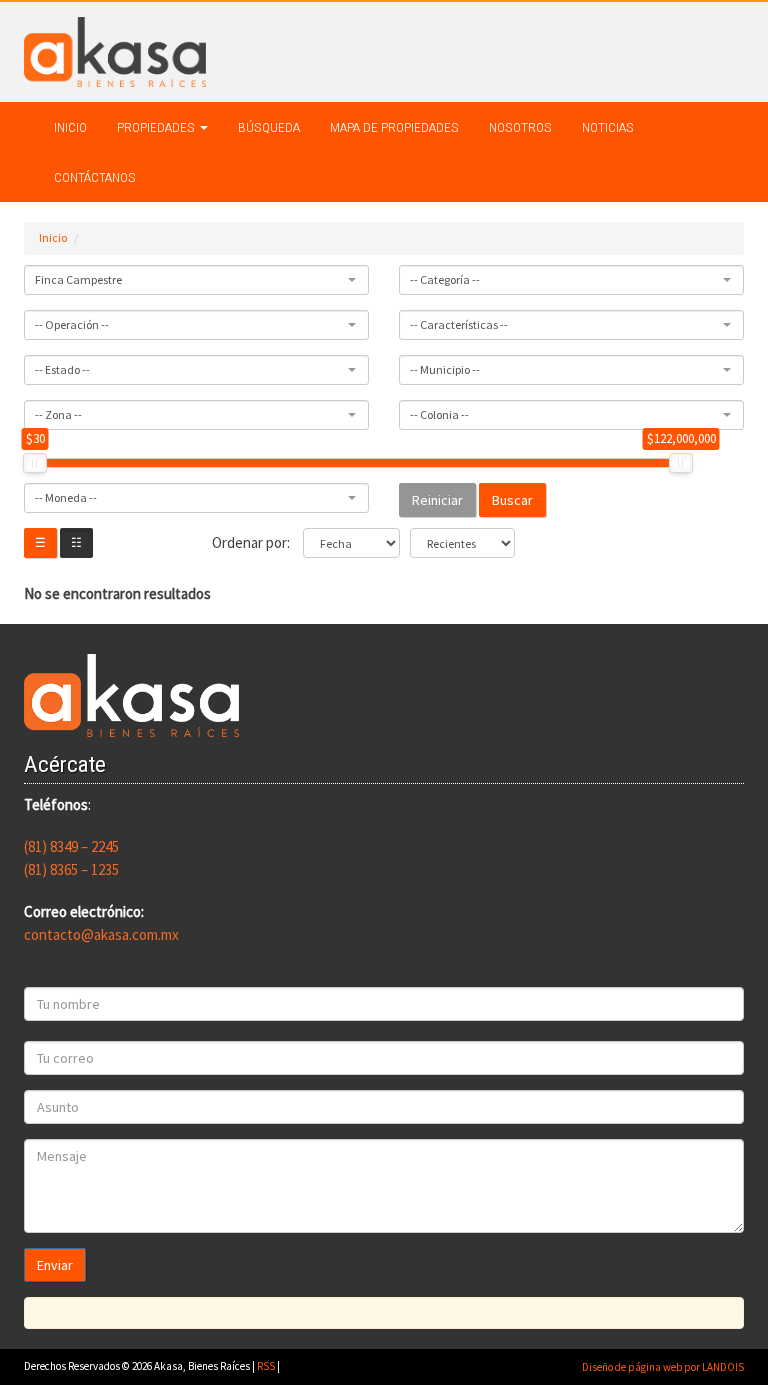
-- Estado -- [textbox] (62, 369)
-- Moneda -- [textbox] (66, 497)
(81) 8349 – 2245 (71, 846)
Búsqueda (269, 127)
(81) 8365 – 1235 (71, 869)
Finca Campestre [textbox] (78, 279)
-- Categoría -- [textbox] (445, 279)
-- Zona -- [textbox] (58, 414)
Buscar (512, 500)
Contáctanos (95, 177)
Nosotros (520, 127)
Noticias (608, 127)
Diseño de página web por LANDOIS (663, 1367)
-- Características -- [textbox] (459, 324)
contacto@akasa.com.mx (101, 934)
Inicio (70, 127)
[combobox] (196, 280)
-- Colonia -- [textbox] (439, 414)
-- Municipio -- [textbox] (445, 369)
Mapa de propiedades (394, 127)
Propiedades (157, 127)
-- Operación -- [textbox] (72, 324)
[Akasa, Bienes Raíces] (115, 50)
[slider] (35, 463)
